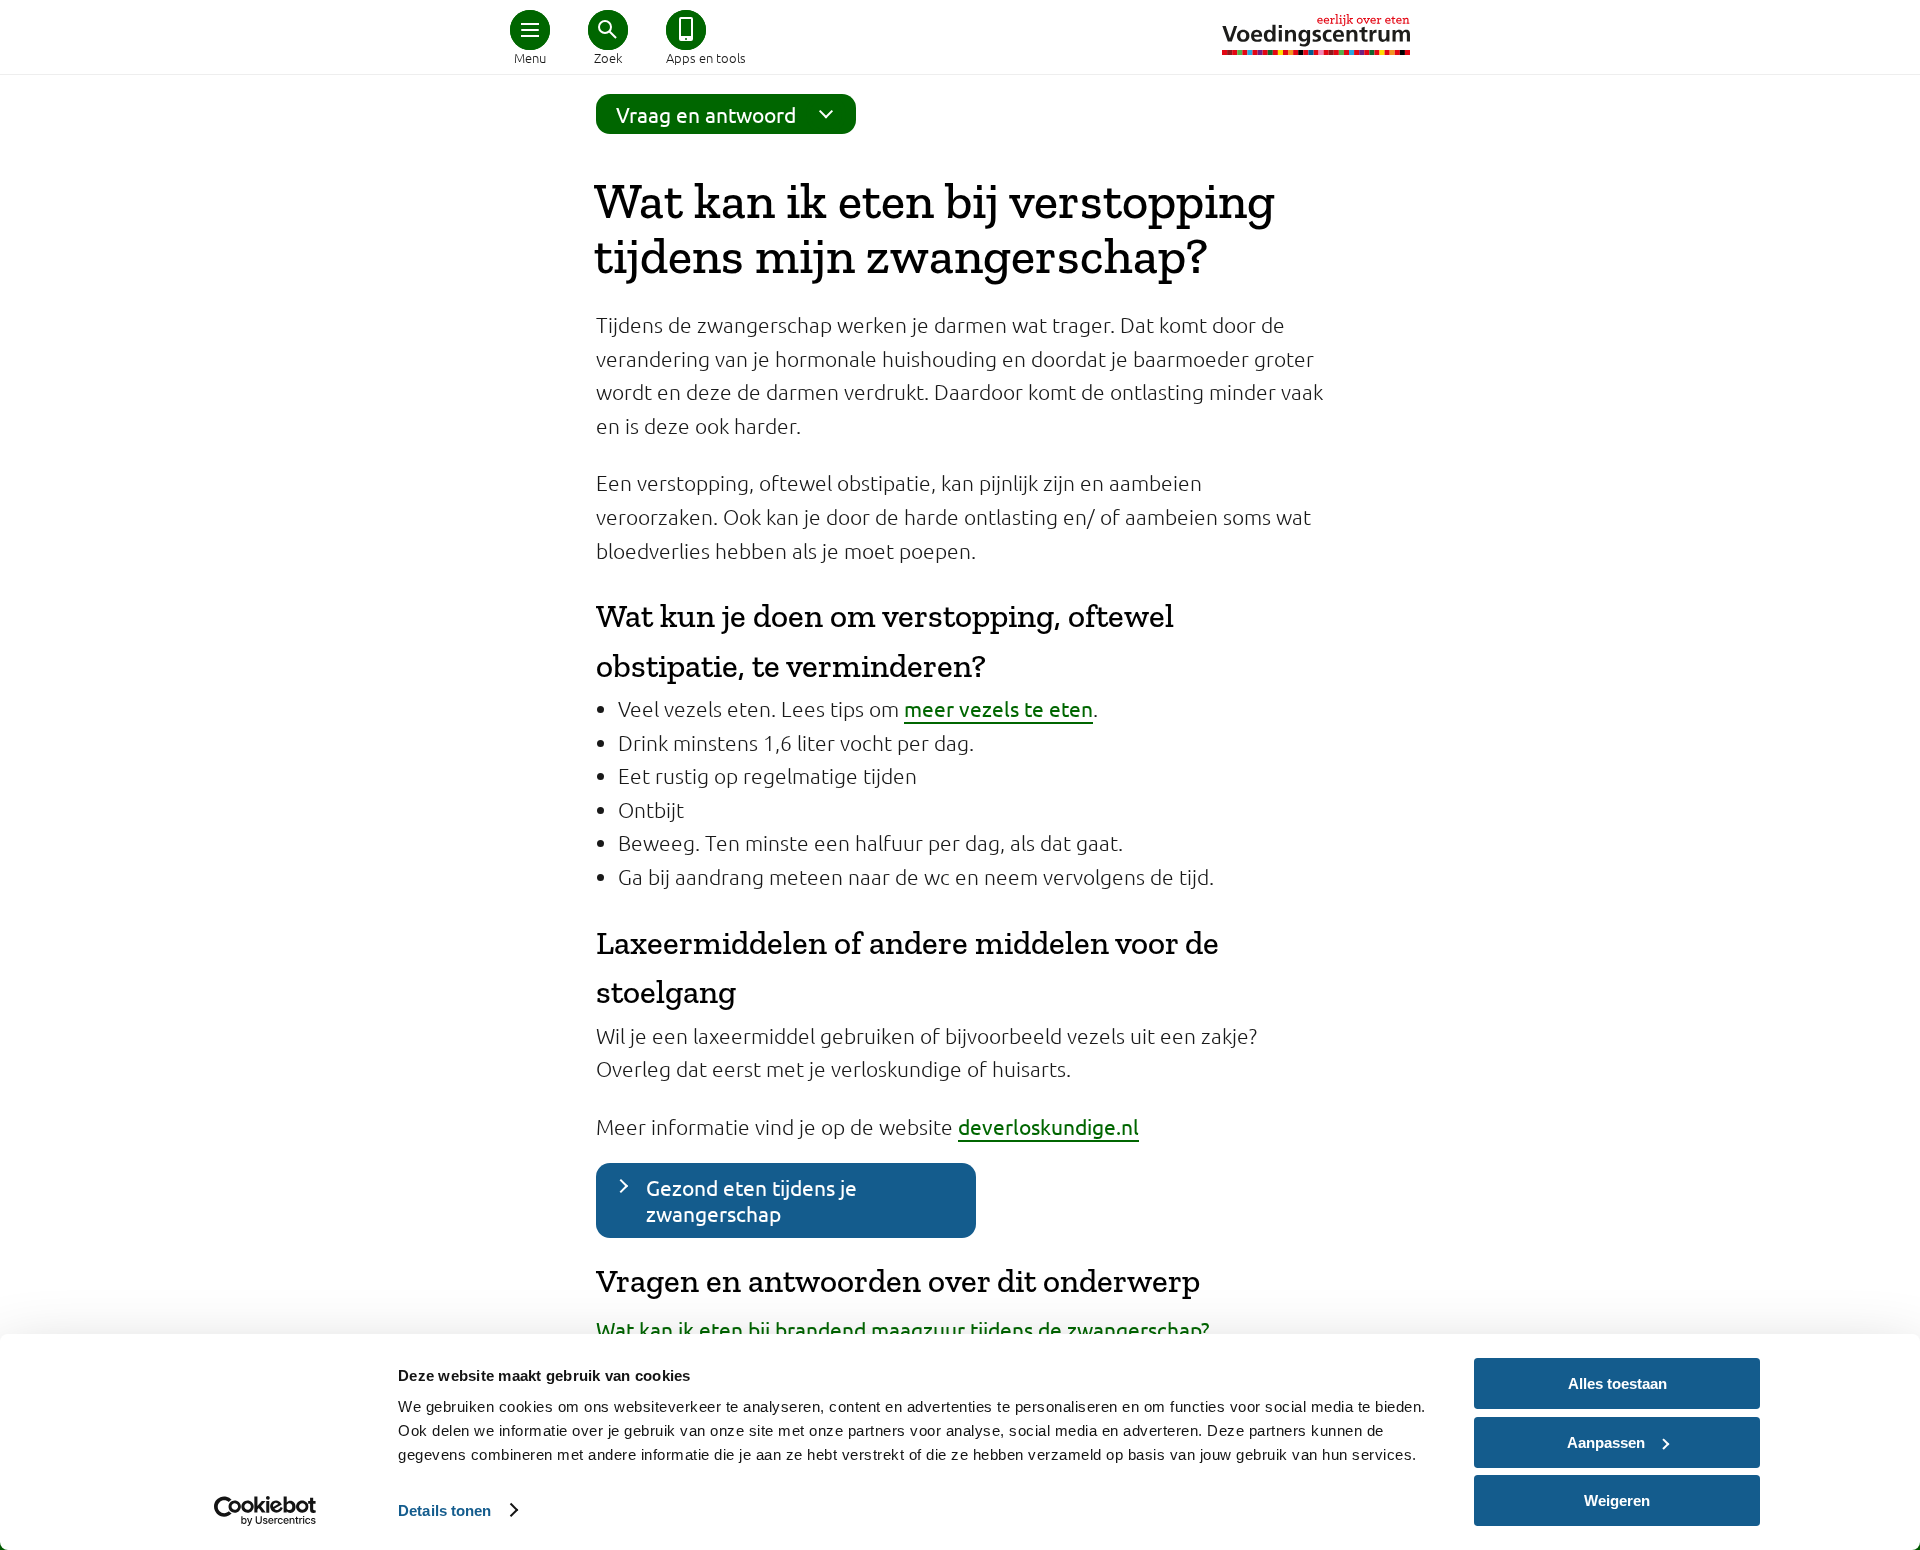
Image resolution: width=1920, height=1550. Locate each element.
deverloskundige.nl (1048, 1126)
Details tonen (444, 1510)
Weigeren (1617, 1500)
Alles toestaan (1617, 1383)
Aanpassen (1606, 1442)
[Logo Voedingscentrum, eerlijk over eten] (1316, 34)
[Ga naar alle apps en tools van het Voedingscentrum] (686, 30)
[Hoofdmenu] (530, 30)
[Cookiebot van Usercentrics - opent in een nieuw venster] (265, 1511)
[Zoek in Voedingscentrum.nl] (608, 30)
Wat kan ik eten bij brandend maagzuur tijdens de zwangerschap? (902, 1329)
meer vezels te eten (998, 708)
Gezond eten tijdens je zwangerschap (751, 1199)
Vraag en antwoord (706, 114)
